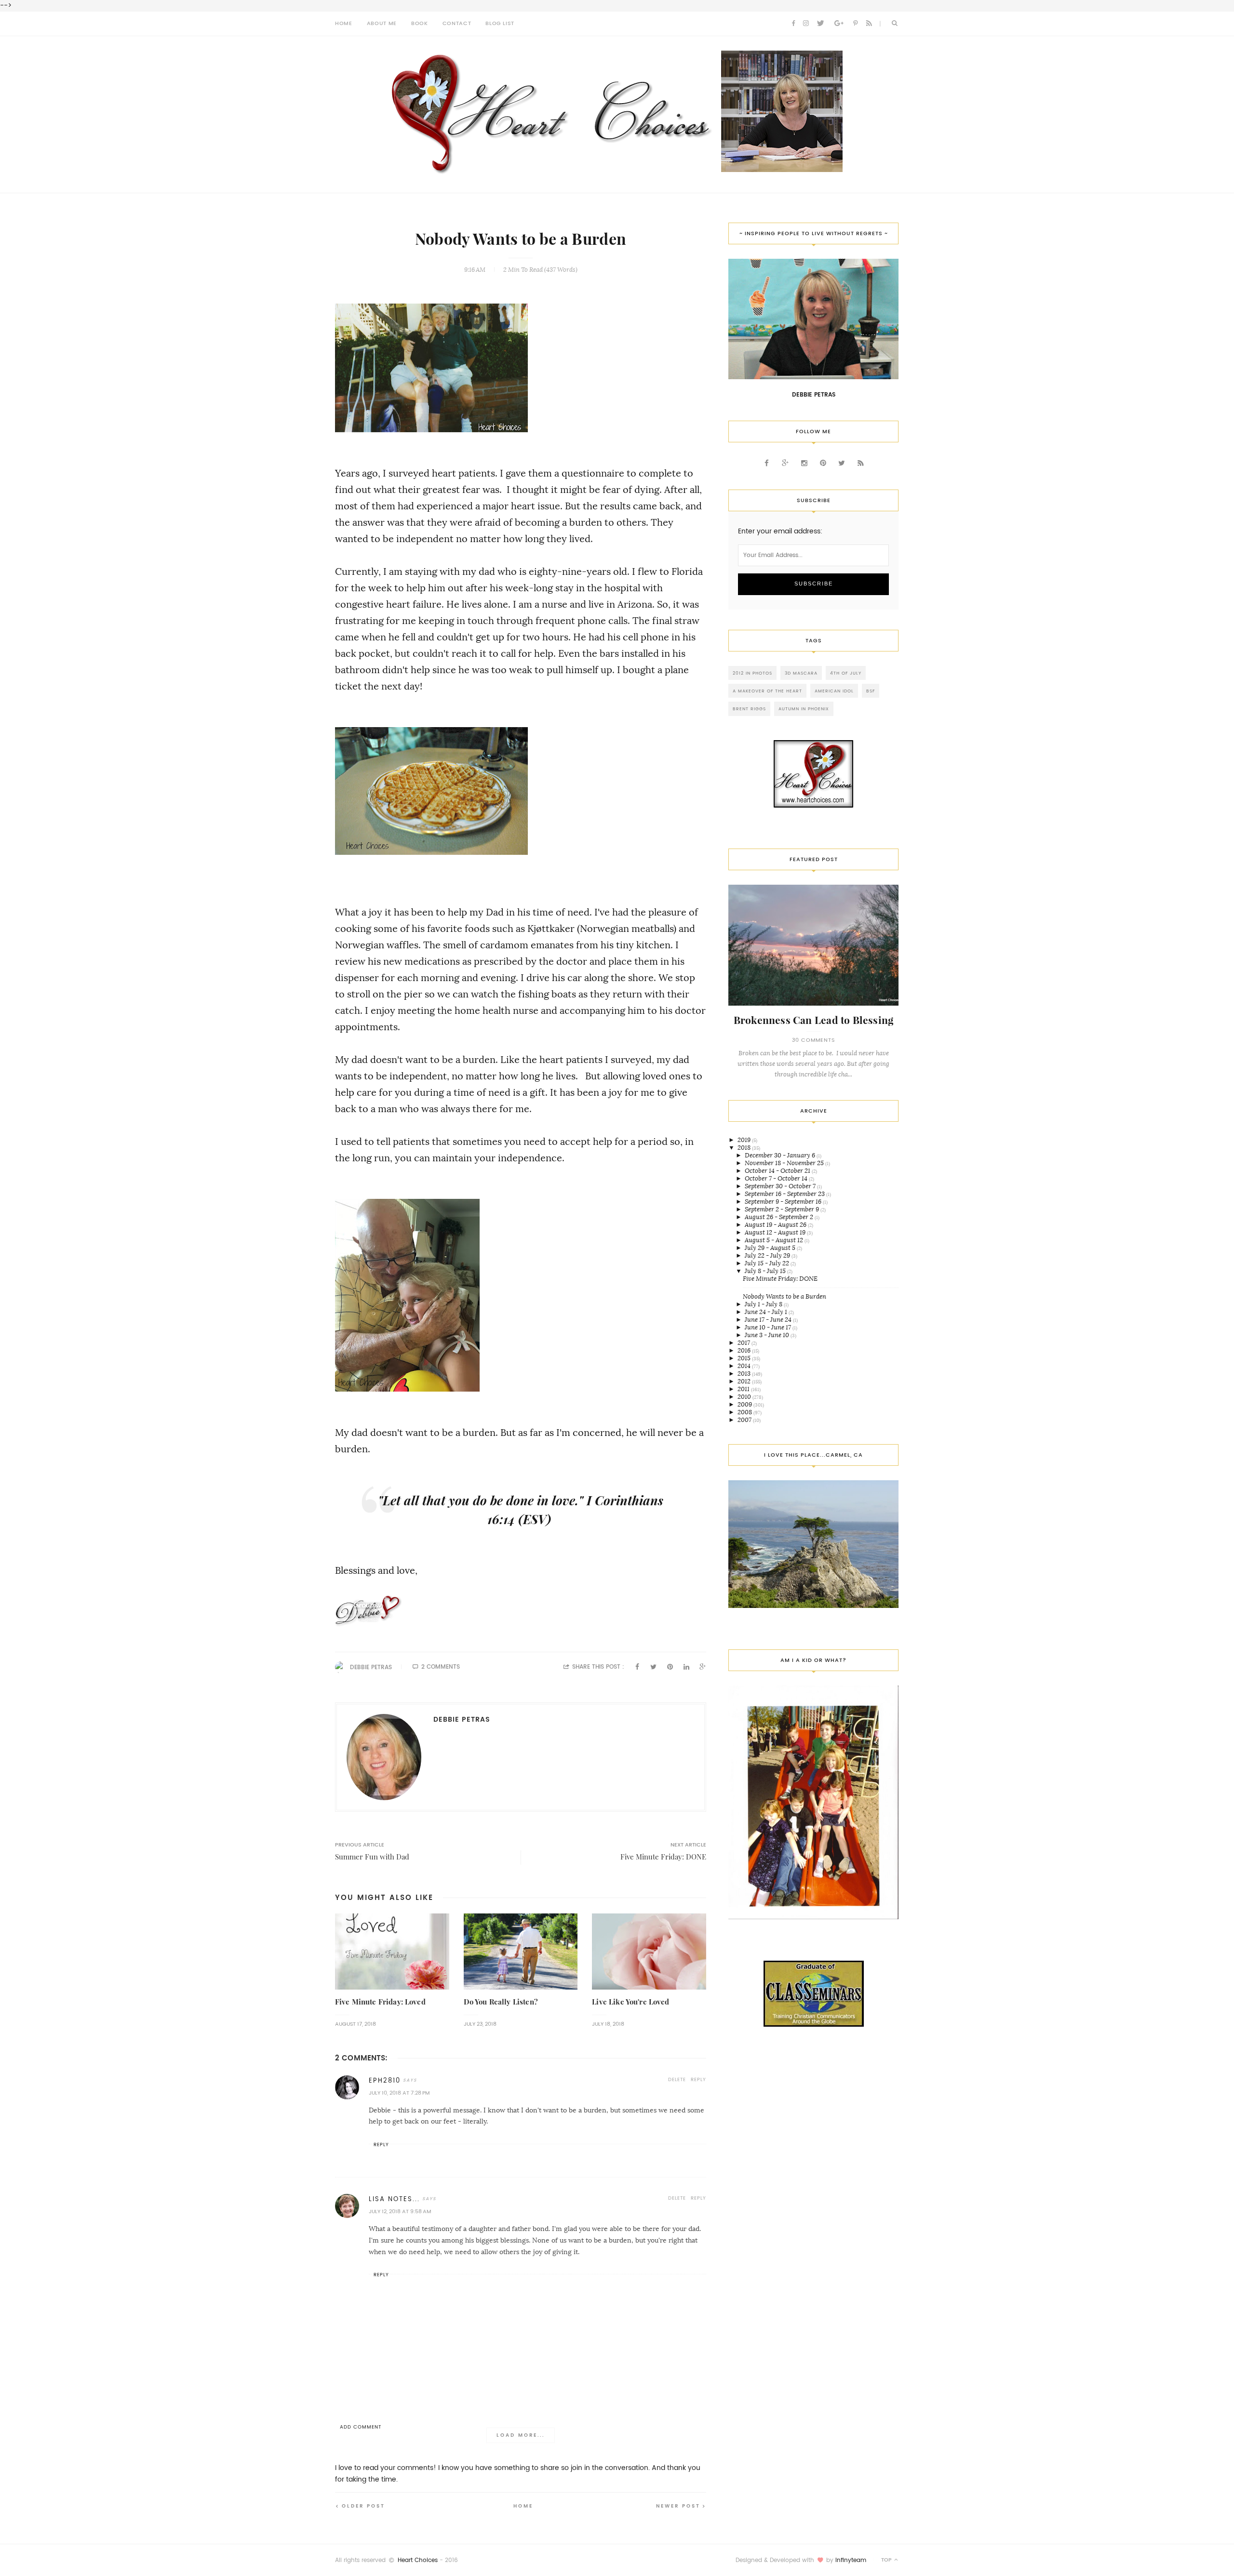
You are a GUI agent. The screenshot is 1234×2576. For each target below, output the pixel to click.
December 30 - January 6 (781, 1155)
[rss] (869, 24)
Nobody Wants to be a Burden (785, 1296)
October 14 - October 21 (778, 1171)
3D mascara (801, 673)
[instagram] (806, 24)
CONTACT (457, 23)
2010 (745, 1397)
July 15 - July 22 (768, 1263)
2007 (745, 1420)
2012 (745, 1381)
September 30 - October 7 (781, 1186)
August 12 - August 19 (776, 1232)
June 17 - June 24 (769, 1320)
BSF (871, 691)
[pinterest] (855, 24)
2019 (745, 1140)
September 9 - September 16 (784, 1202)
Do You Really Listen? (501, 2002)
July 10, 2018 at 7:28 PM (399, 2093)
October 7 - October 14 (777, 1178)
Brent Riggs (749, 709)
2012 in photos (752, 673)
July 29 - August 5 (771, 1248)
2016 (745, 1350)
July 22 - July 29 (768, 1255)
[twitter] (820, 24)
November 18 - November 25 (785, 1163)
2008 (745, 1412)
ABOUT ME (382, 23)
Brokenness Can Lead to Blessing (814, 1020)
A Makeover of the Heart (767, 691)
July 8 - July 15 (766, 1271)
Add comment (361, 2427)
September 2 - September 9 (783, 1209)
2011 (744, 1389)
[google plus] (839, 24)
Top (887, 2560)
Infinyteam (851, 2560)
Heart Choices (418, 2560)
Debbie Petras (371, 1667)
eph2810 (385, 2080)
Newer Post (678, 2506)
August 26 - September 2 (780, 1217)
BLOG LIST (500, 23)
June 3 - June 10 (768, 1335)
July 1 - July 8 (764, 1304)
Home (523, 2506)
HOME (344, 23)
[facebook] (793, 24)
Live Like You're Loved (630, 2002)
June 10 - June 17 (769, 1327)
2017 (744, 1343)
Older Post (363, 2506)
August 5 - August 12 (775, 1240)
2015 (745, 1358)
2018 (745, 1148)
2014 (745, 1366)
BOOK (420, 23)
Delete (677, 2079)
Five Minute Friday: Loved (380, 2002)
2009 (745, 1404)
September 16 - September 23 (785, 1194)
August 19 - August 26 (776, 1225)
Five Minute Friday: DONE (780, 1279)
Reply (698, 2079)
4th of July (846, 673)
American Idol (834, 691)
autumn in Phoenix (804, 709)
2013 (745, 1374)
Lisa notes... (394, 2199)
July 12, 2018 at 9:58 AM (400, 2211)
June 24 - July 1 (767, 1312)
